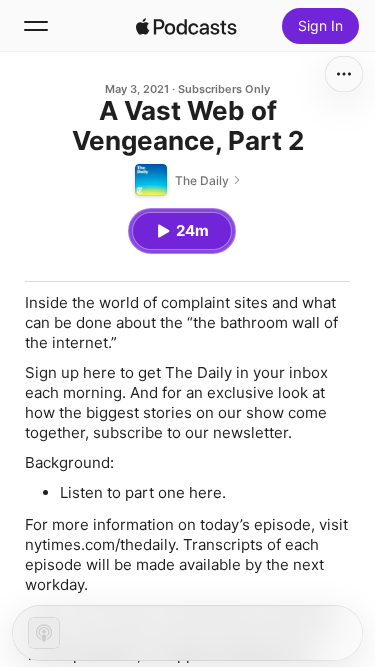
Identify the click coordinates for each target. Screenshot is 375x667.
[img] (187, 26)
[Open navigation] (36, 26)
